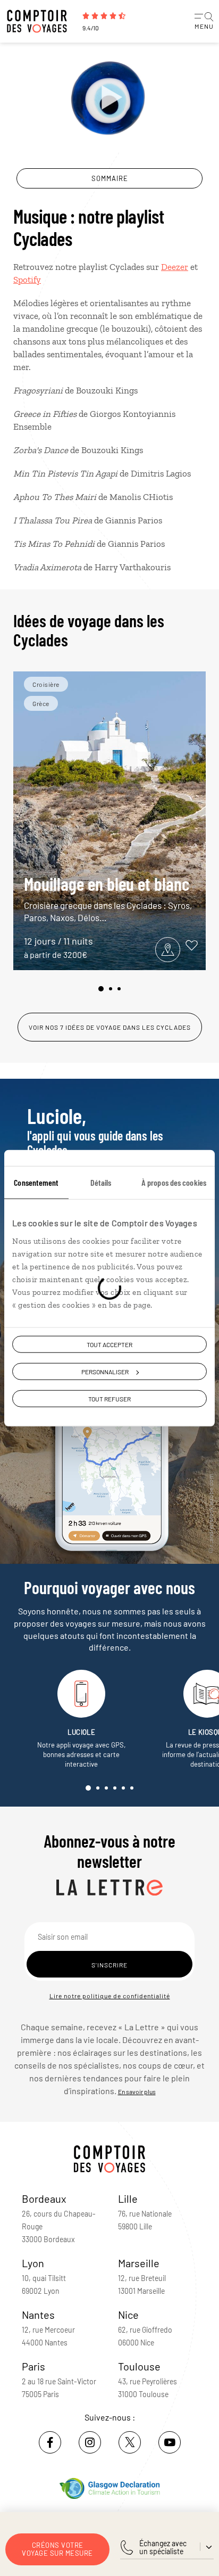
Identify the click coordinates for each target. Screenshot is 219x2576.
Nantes (38, 2315)
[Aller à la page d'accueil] (40, 21)
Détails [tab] (101, 1182)
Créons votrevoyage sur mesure (57, 2549)
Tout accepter (109, 1344)
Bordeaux (44, 2198)
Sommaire (110, 178)
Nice (128, 2315)
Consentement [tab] (36, 1182)
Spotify (27, 280)
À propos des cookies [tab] (174, 1182)
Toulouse (139, 2366)
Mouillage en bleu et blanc (108, 898)
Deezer (175, 267)
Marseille (139, 2263)
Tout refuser (109, 1399)
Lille (128, 2198)
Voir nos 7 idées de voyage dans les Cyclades (110, 1027)
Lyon (33, 2263)
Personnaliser (105, 1372)
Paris (33, 2366)
